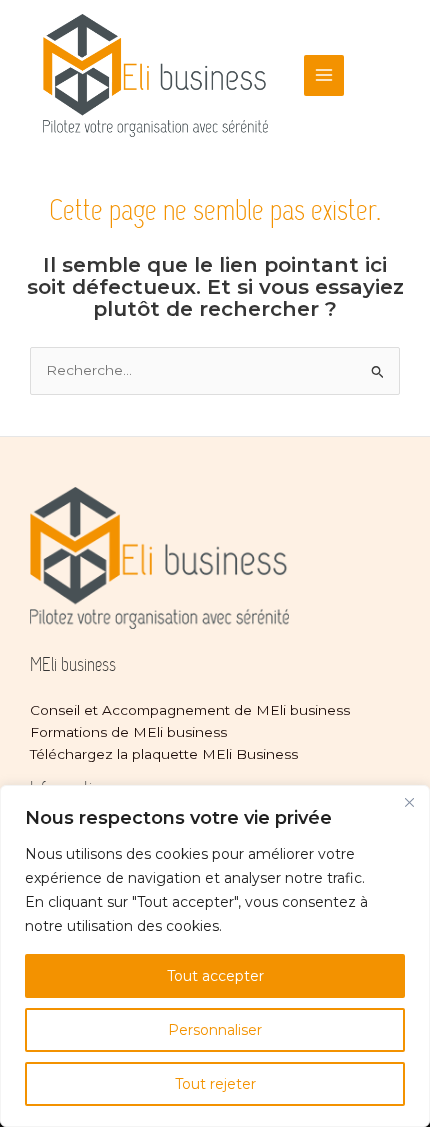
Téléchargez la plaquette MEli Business (164, 754)
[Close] (409, 802)
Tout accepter (215, 976)
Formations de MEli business (128, 732)
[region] (215, 956)
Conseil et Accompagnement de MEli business (190, 710)
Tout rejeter (215, 1084)
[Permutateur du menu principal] (324, 75)
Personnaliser (215, 1030)
